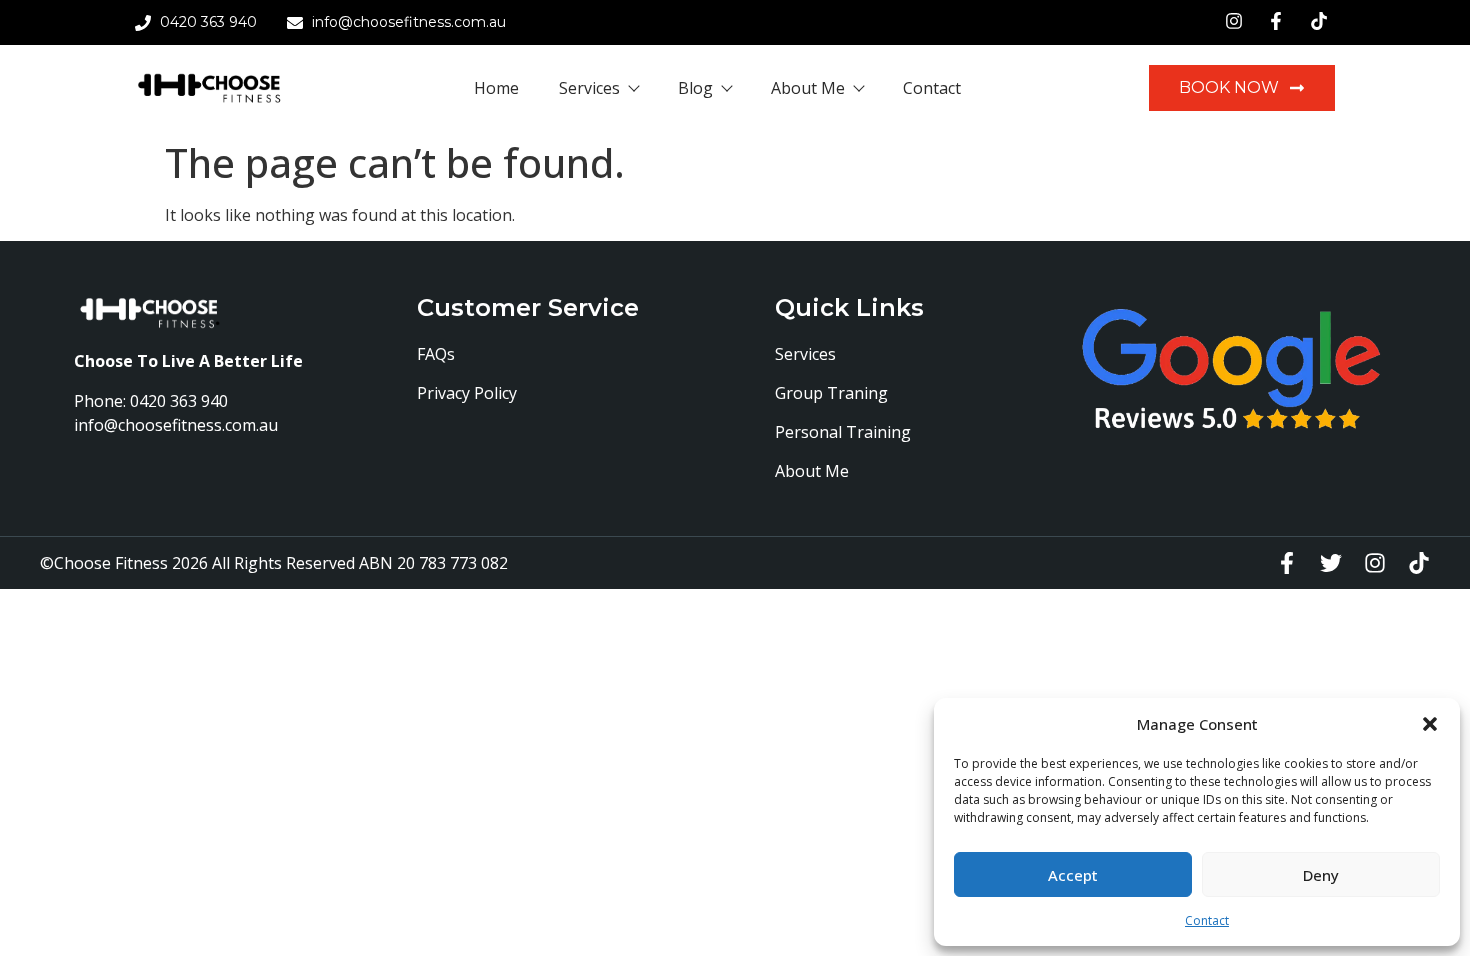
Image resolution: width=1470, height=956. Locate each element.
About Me (808, 88)
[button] (1430, 724)
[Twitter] (1331, 563)
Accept (1073, 875)
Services (589, 88)
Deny (1321, 875)
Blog (695, 88)
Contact (1207, 920)
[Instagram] (1375, 563)
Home (496, 88)
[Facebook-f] (1287, 563)
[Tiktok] (1419, 563)
